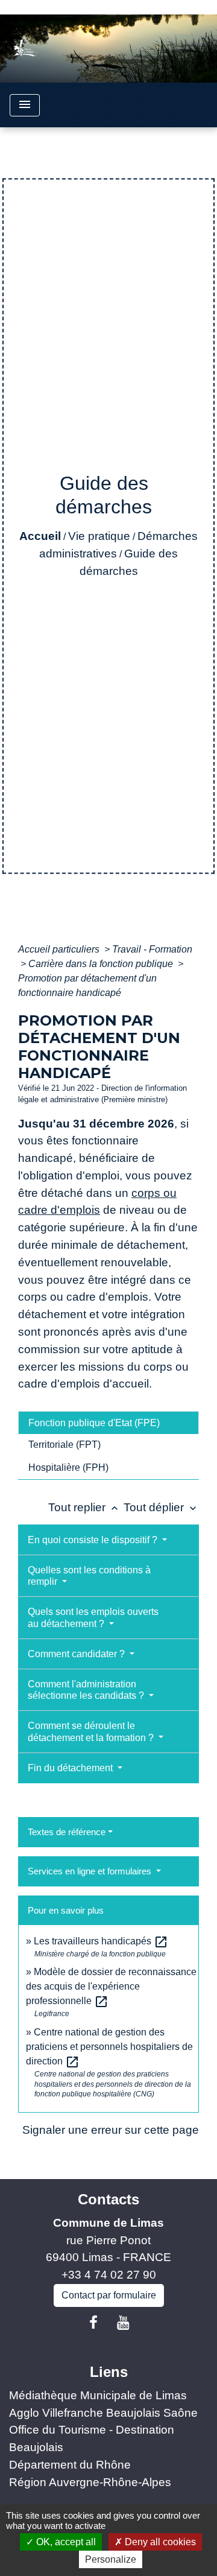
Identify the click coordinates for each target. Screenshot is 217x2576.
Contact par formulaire (109, 2295)
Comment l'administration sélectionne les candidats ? (87, 1690)
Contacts (108, 2199)
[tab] (108, 1423)
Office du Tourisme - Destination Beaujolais (92, 2438)
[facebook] (93, 2323)
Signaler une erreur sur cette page (111, 2130)
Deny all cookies (159, 2542)
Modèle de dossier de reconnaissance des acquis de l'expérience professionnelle (111, 1986)
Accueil (40, 536)
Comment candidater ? (77, 1654)
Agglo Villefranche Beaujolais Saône (103, 2413)
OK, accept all (65, 2542)
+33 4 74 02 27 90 (109, 2275)
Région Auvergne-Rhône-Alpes (90, 2482)
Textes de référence (67, 1832)
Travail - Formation (152, 949)
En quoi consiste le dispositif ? (94, 1540)
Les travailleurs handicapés (101, 1941)
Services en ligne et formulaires (91, 1871)
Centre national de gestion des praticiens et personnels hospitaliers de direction (109, 2047)
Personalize (111, 2559)
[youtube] (124, 2323)
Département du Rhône (70, 2465)
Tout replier (84, 1507)
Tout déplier (161, 1507)
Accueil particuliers (60, 949)
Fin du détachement (71, 1768)
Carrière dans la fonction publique (102, 964)
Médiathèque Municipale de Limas (98, 2395)
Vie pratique (99, 536)
